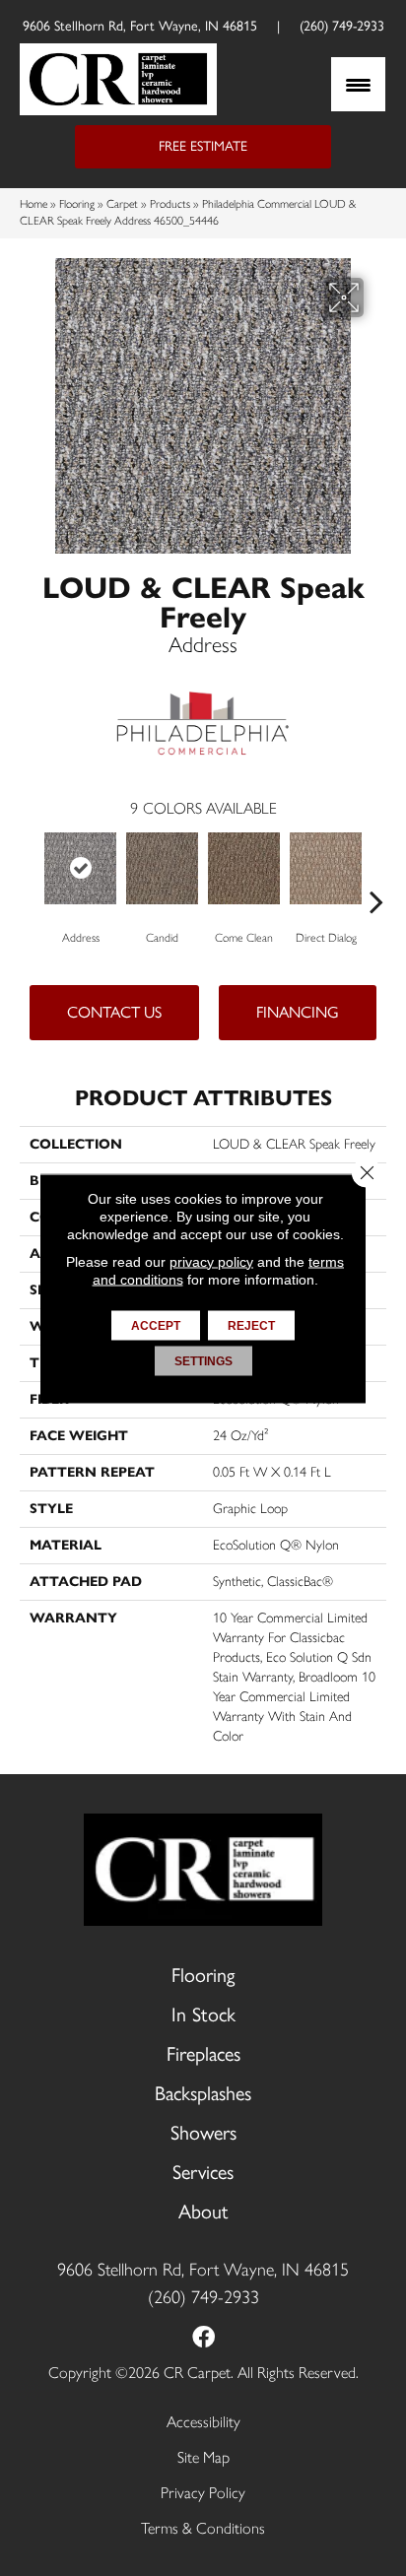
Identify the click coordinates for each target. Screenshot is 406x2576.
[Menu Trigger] (358, 84)
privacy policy (211, 1261)
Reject (251, 1325)
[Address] (80, 868)
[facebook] (203, 2339)
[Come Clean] (244, 868)
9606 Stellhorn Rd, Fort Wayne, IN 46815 (140, 26)
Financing (298, 1012)
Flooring (77, 204)
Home (34, 204)
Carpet (122, 204)
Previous (30, 872)
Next (376, 872)
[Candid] (162, 868)
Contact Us (114, 1012)
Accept (156, 1325)
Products (170, 204)
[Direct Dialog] (326, 868)
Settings (203, 1360)
